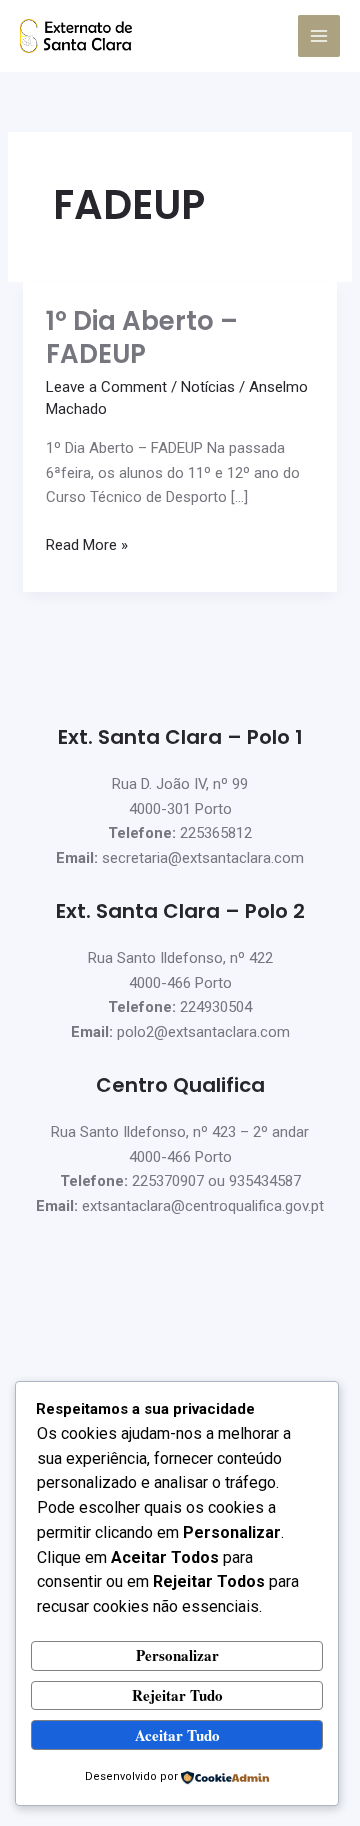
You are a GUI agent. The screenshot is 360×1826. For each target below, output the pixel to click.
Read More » (87, 543)
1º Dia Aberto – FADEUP (142, 338)
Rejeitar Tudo (177, 1695)
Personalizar (177, 1655)
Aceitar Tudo (177, 1735)
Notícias (208, 387)
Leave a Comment (106, 387)
